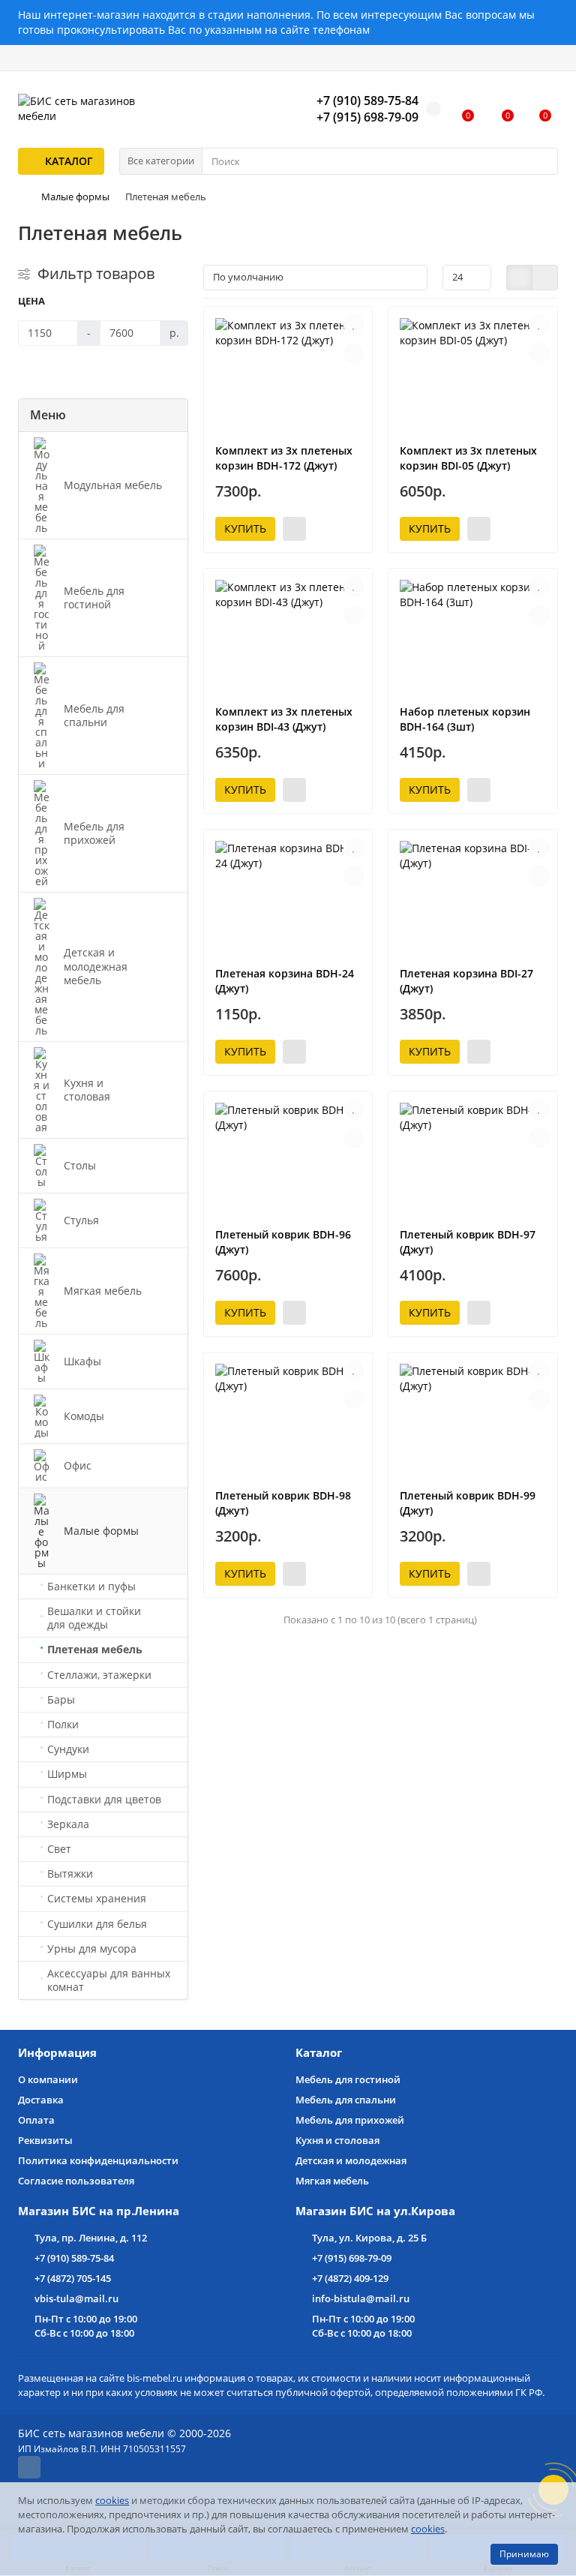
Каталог (319, 2053)
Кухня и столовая (337, 2140)
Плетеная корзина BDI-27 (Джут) (466, 981)
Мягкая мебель (332, 2181)
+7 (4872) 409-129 (350, 2278)
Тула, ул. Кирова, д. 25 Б (369, 2238)
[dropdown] (28, 58)
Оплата (36, 2120)
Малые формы (75, 197)
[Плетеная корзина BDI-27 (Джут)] (473, 898)
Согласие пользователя (76, 2181)
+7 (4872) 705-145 (73, 2278)
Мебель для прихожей (350, 2120)
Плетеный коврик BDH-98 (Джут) (283, 1503)
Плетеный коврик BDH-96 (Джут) (283, 1242)
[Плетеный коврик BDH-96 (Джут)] (288, 1159)
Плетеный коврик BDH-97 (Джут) (468, 1242)
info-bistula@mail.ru (361, 2298)
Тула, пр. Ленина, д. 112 (91, 2238)
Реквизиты (45, 2140)
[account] (548, 58)
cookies (112, 2500)
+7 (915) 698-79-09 (352, 2258)
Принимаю (524, 2554)
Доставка (41, 2100)
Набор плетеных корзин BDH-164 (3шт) (465, 719)
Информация (57, 2053)
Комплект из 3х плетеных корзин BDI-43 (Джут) (284, 719)
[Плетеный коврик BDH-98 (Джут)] (288, 1420)
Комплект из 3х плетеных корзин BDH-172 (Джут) (284, 458)
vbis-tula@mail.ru (76, 2298)
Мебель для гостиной (348, 2079)
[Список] (545, 278)
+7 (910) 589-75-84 (74, 2258)
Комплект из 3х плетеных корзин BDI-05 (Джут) (468, 458)
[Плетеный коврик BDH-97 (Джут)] (473, 1159)
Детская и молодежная (351, 2160)
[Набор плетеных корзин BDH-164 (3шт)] (473, 636)
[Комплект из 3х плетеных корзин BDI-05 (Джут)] (473, 375)
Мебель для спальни (346, 2100)
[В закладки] (354, 325)
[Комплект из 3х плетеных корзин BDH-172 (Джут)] (288, 375)
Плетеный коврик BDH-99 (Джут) (468, 1503)
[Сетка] (519, 278)
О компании (48, 2079)
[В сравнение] (354, 353)
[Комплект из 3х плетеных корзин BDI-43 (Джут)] (288, 636)
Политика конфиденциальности (98, 2160)
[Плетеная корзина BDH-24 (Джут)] (288, 898)
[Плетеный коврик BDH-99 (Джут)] (473, 1420)
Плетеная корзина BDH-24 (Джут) (285, 981)
